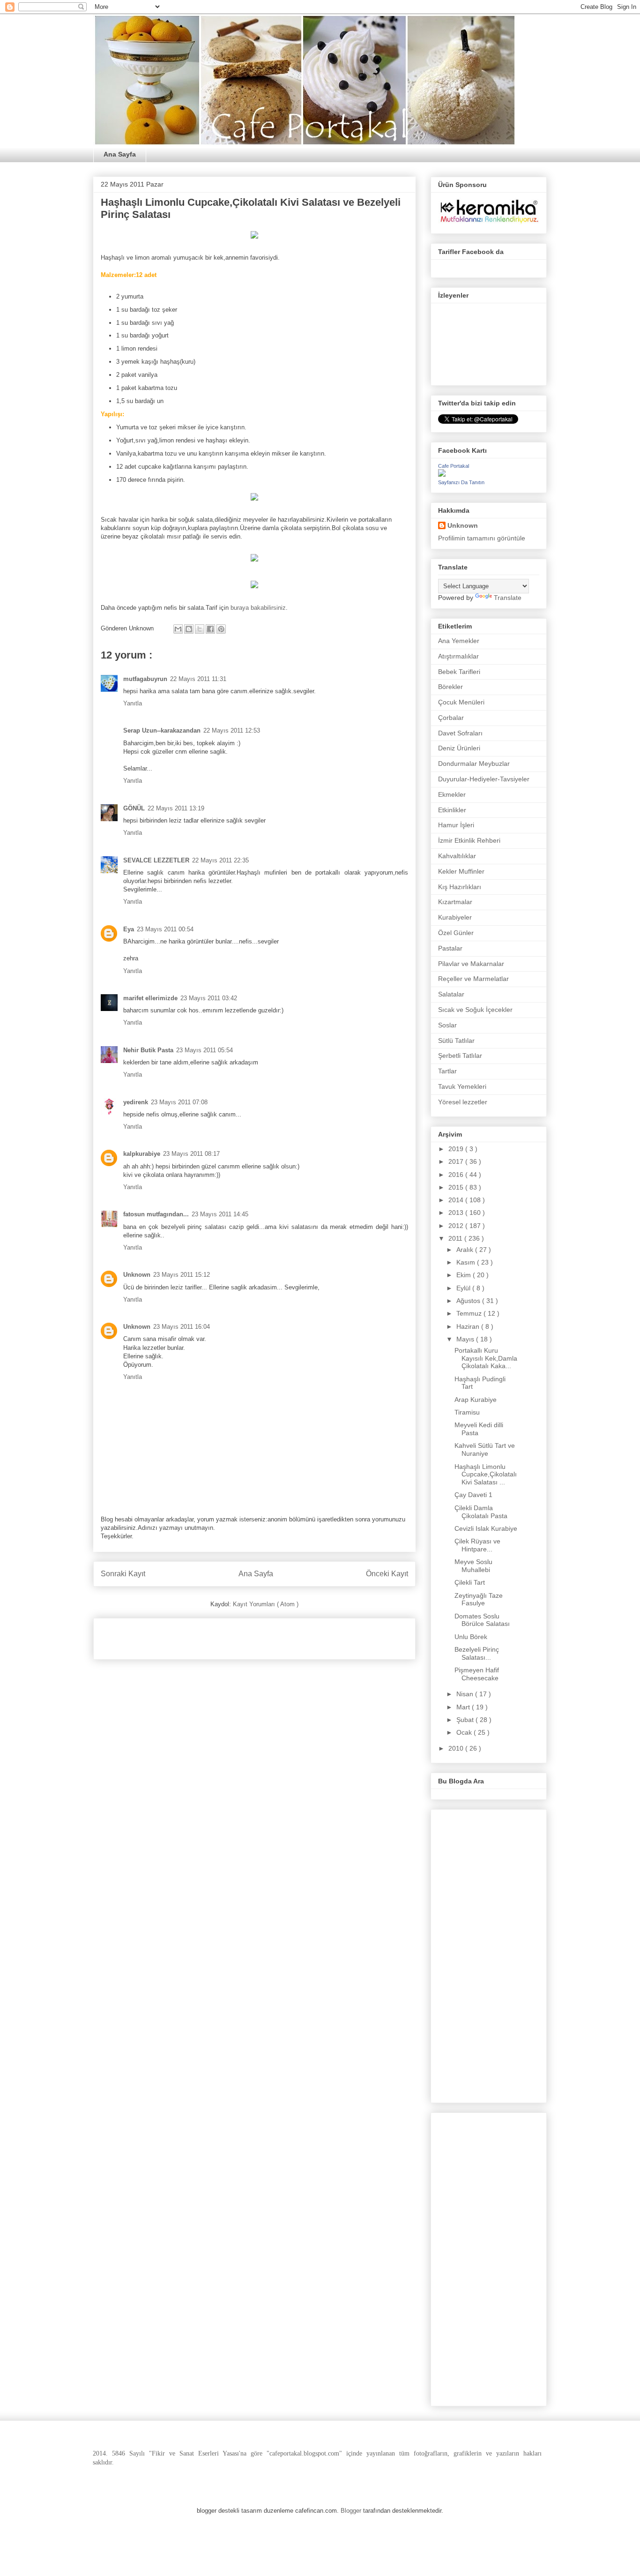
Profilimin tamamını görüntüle (482, 538)
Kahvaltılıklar (457, 856)
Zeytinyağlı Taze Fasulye (479, 1599)
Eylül (464, 1288)
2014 (457, 1200)
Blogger (351, 2511)
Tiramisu (467, 1412)
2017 (457, 1161)
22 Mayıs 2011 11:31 (198, 679)
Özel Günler (456, 933)
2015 (457, 1187)
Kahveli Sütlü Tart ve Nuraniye (485, 1449)
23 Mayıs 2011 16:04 (182, 1327)
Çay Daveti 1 (473, 1495)
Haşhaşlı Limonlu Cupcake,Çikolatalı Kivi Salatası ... (486, 1475)
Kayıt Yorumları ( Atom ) (266, 1604)
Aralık (466, 1250)
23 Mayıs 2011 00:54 (165, 929)
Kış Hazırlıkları (460, 887)
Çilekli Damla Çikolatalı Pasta (481, 1512)
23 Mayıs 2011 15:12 (182, 1275)
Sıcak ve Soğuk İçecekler (475, 1010)
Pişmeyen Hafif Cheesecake (477, 1674)
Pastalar (450, 948)
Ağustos (469, 1301)
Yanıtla (133, 703)
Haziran (469, 1326)
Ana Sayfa (120, 154)
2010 (457, 1748)
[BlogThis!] (189, 629)
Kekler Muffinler (461, 871)
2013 (457, 1213)
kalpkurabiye (142, 1154)
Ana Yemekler (459, 641)
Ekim (465, 1275)
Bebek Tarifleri (459, 672)
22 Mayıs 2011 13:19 (176, 808)
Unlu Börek (471, 1637)
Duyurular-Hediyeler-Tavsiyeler (484, 779)
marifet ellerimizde (150, 998)
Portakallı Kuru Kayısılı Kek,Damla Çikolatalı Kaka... (486, 1358)
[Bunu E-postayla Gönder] (178, 629)
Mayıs (466, 1339)
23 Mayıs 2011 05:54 (205, 1050)
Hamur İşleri (456, 825)
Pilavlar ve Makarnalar (471, 964)
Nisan (466, 1694)
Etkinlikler (452, 810)
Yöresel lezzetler (463, 1102)
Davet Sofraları (460, 733)
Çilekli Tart (470, 1582)
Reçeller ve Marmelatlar (473, 979)
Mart (464, 1707)
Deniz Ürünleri (459, 748)
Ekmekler (452, 794)
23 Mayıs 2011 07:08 (179, 1102)
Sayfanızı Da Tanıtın (461, 482)
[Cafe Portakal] (442, 474)
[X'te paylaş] (200, 629)
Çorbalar (451, 718)
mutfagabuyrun (145, 679)
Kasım (467, 1262)
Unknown (137, 1275)
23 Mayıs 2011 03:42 (209, 998)
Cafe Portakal (454, 466)
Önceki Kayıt (387, 1574)
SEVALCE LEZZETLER (156, 860)
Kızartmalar (455, 902)
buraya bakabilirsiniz (258, 608)
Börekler (450, 687)
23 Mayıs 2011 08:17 (191, 1154)
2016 (457, 1175)
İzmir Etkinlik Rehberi (469, 840)
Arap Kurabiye (476, 1400)
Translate (508, 598)
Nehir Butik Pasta (148, 1050)
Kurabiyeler (455, 917)
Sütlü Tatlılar (456, 1041)
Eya (129, 929)
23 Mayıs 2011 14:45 (220, 1214)
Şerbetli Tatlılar (460, 1056)
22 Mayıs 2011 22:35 (220, 860)
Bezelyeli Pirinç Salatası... (477, 1653)
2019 (457, 1149)
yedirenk (136, 1102)
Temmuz (470, 1313)
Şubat (466, 1720)
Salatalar (451, 994)
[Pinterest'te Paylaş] (221, 629)
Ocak (465, 1732)
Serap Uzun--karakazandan (162, 730)
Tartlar (447, 1071)
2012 (457, 1226)
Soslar (447, 1025)
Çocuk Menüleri (461, 702)
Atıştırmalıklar (458, 656)
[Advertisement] (210, 1636)
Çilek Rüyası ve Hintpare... (477, 1545)
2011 (456, 1238)
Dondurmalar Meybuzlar (474, 764)
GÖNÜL (134, 808)
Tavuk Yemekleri (462, 1086)
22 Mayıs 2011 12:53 (232, 730)
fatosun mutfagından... (156, 1214)
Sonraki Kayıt (123, 1574)
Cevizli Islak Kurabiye (486, 1528)
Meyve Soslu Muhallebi (473, 1566)
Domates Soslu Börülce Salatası (482, 1620)
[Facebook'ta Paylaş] (210, 629)
